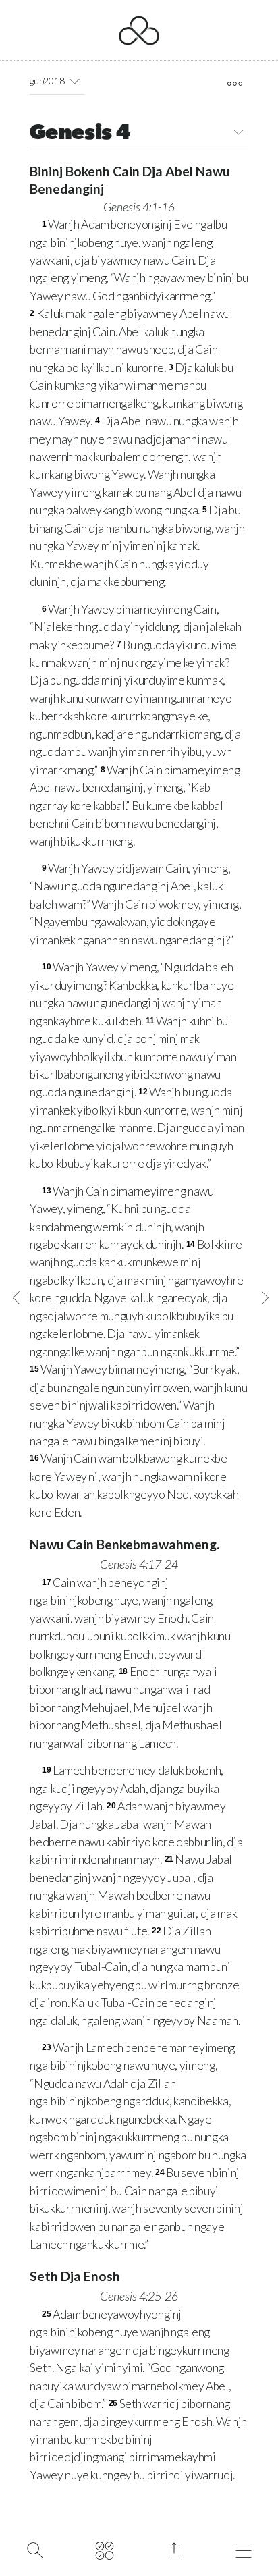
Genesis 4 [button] (80, 134)
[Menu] (243, 2549)
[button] (74, 81)
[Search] (35, 2549)
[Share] (174, 2549)
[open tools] (234, 84)
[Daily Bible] (104, 2549)
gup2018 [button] (47, 81)
